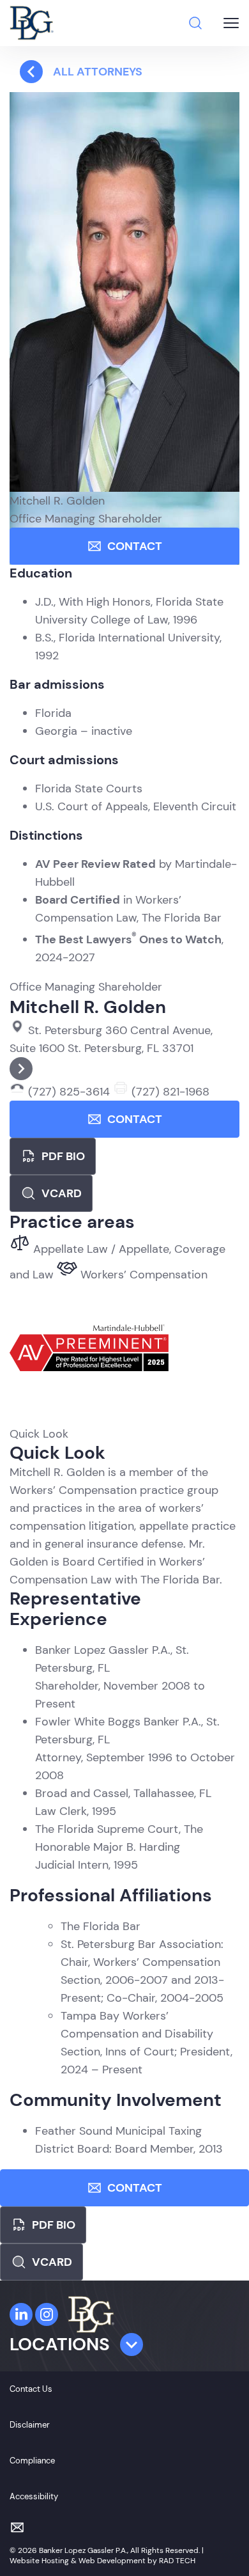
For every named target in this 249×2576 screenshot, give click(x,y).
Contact (135, 546)
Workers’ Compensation (142, 1275)
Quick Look (39, 1434)
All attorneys (98, 72)
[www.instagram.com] (47, 2314)
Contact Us (31, 2389)
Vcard (62, 1193)
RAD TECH (177, 2561)
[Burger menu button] (231, 23)
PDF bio (63, 1156)
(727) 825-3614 (69, 1092)
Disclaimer (30, 2425)
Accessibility (34, 2496)
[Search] (195, 23)
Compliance (32, 2461)
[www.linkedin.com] (21, 2314)
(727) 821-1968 (169, 1092)
